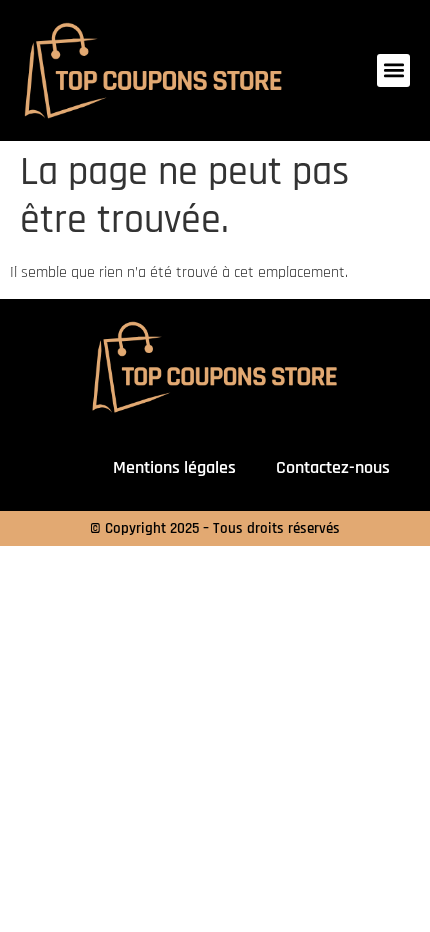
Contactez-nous (333, 467)
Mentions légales (174, 467)
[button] (393, 70)
